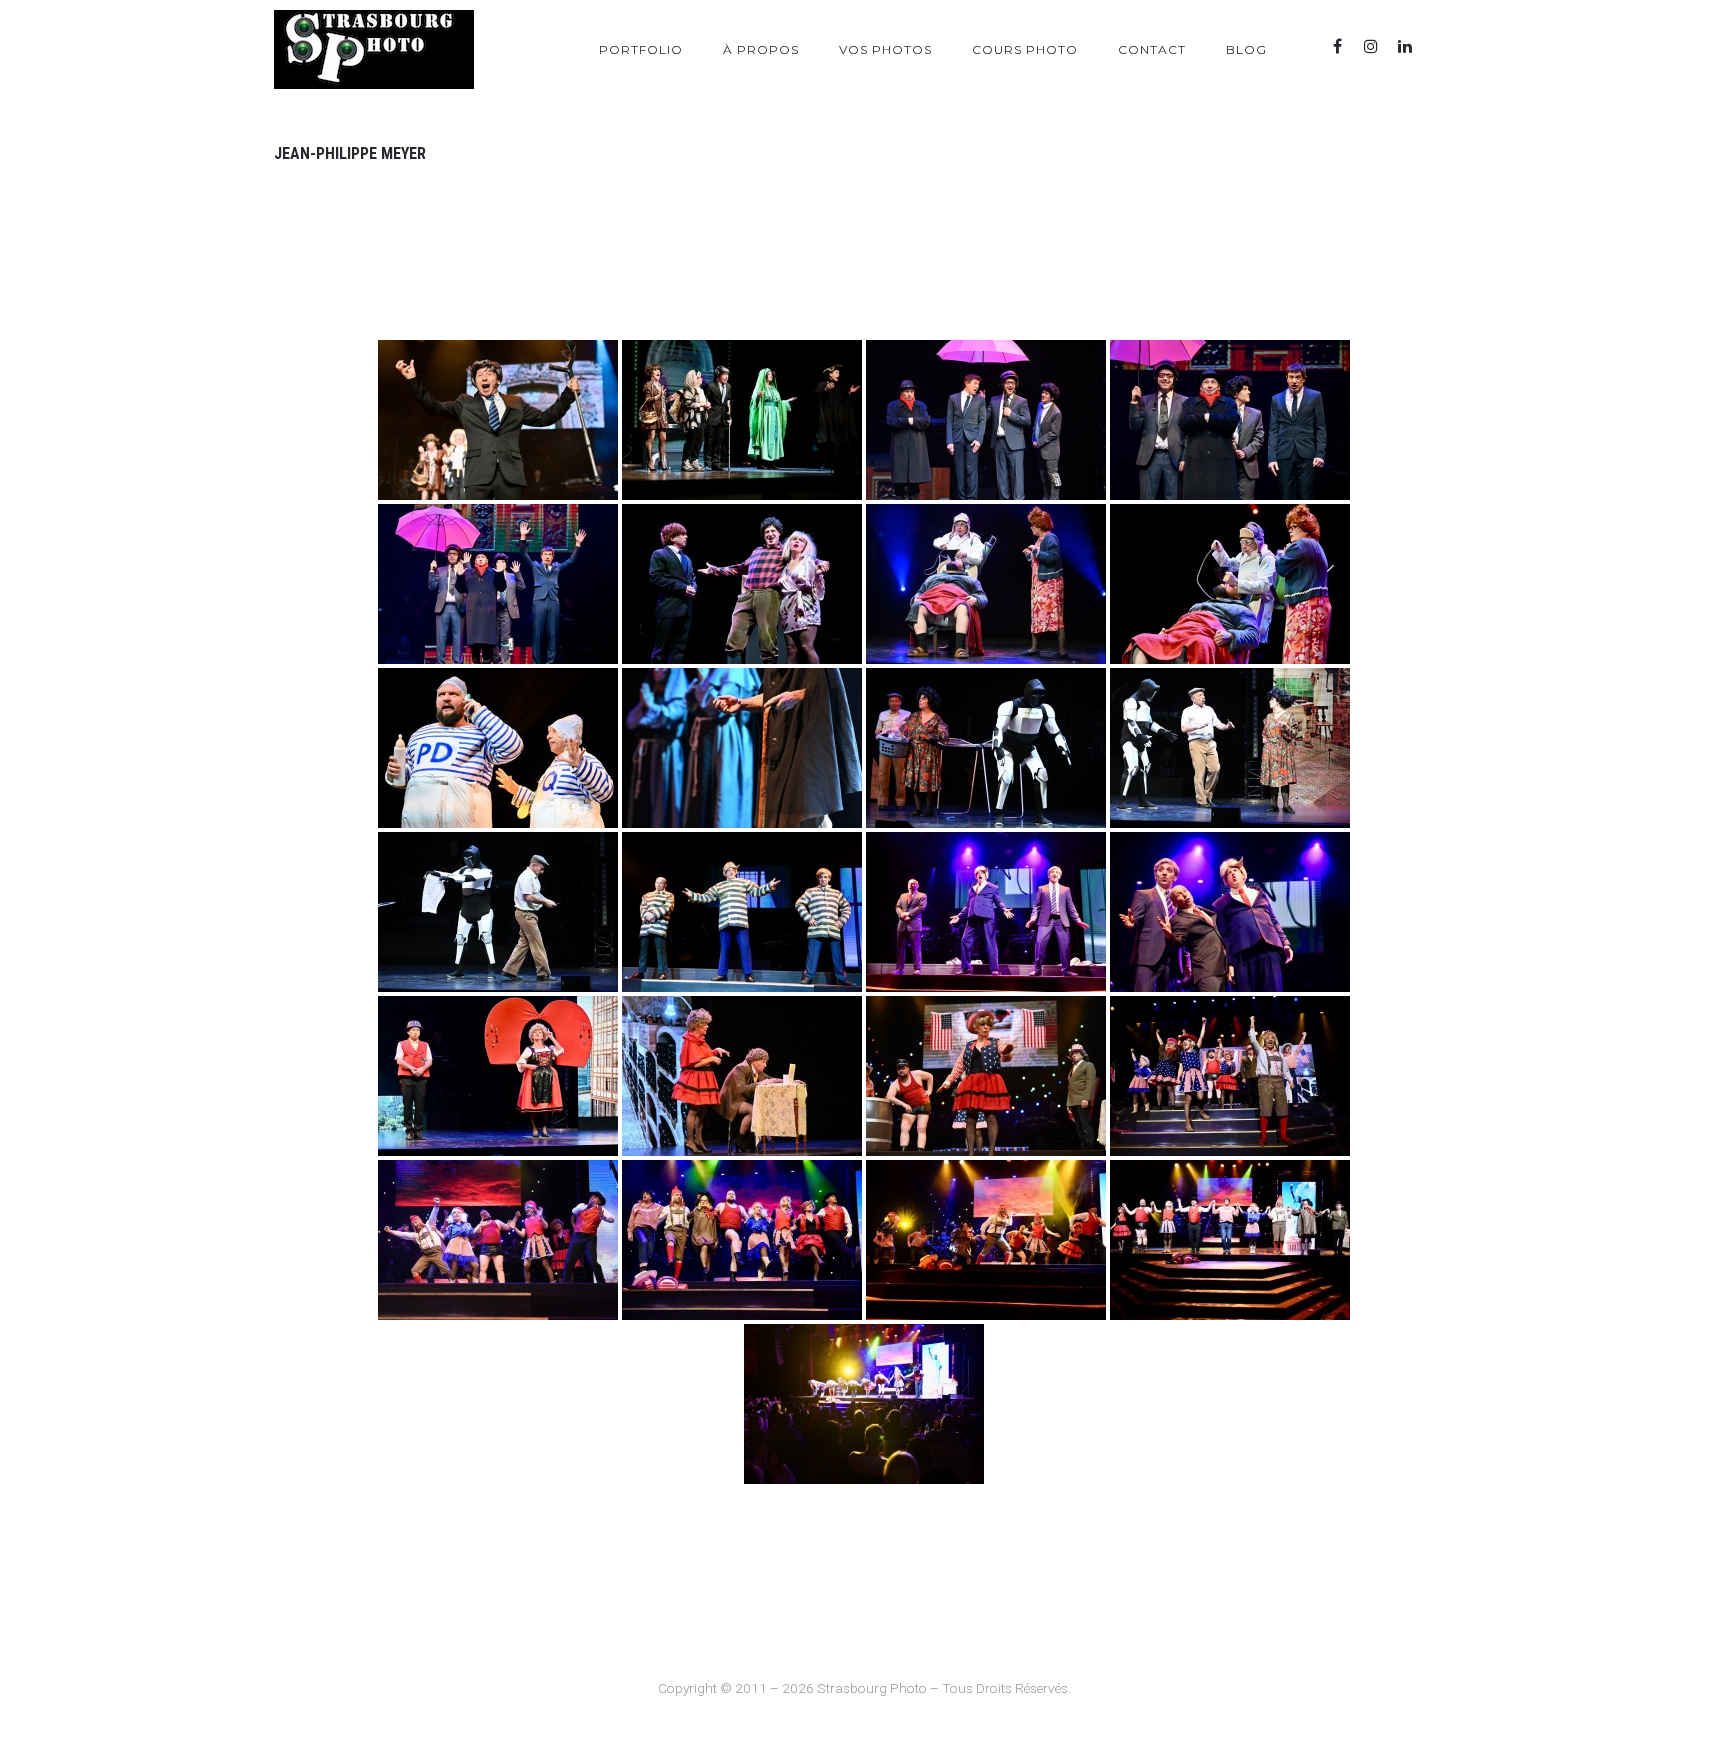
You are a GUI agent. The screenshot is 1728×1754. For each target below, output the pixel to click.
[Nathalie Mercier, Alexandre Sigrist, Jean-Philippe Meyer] (986, 584)
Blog (1246, 49)
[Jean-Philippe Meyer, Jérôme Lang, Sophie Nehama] (742, 584)
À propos (761, 49)
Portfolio (641, 49)
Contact (1152, 49)
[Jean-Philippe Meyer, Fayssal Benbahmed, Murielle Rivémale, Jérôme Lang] (986, 420)
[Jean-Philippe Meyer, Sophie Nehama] (986, 748)
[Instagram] (1371, 46)
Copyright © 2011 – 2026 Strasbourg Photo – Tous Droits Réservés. (864, 1688)
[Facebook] (1337, 46)
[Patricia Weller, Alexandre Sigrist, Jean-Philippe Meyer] (986, 1076)
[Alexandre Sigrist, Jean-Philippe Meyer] (498, 748)
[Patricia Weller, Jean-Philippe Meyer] (742, 1076)
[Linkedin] (1405, 46)
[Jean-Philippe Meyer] (498, 420)
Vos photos (885, 49)
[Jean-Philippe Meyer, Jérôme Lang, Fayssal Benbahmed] (742, 912)
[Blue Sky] (1439, 46)
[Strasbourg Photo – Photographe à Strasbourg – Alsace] (374, 49)
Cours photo (1025, 49)
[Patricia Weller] (498, 1076)
